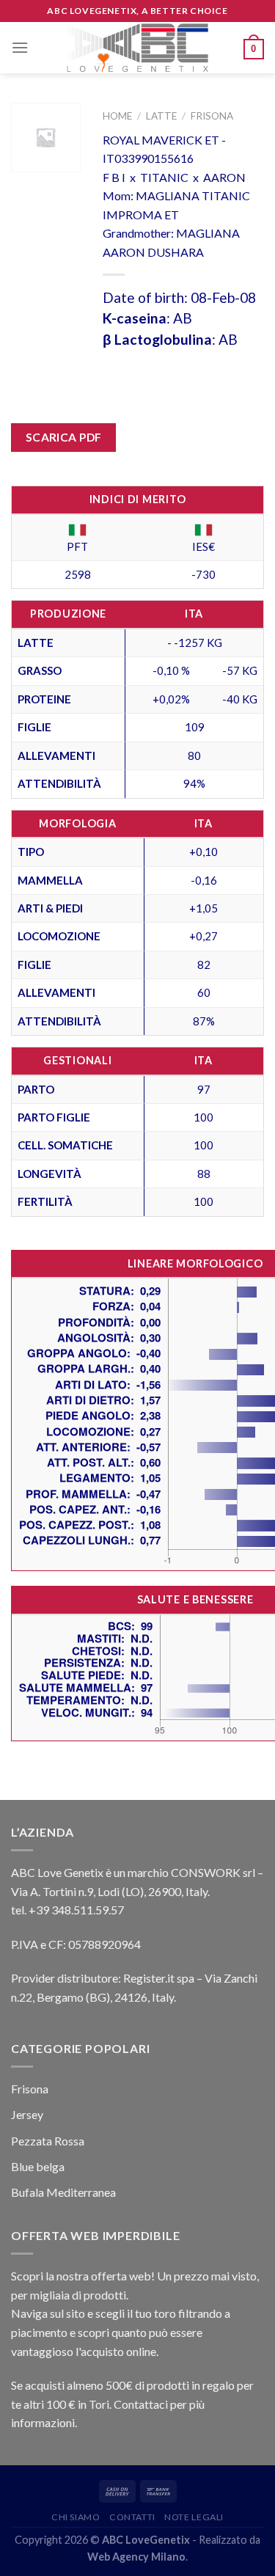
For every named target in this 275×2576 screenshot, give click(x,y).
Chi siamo (76, 2517)
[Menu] (20, 47)
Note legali (194, 2517)
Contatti (132, 2517)
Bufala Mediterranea (63, 2192)
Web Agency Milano (136, 2557)
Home (117, 116)
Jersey (27, 2114)
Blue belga (38, 2166)
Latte (161, 116)
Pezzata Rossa (48, 2141)
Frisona (212, 116)
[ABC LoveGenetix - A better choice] (137, 48)
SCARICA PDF (64, 437)
